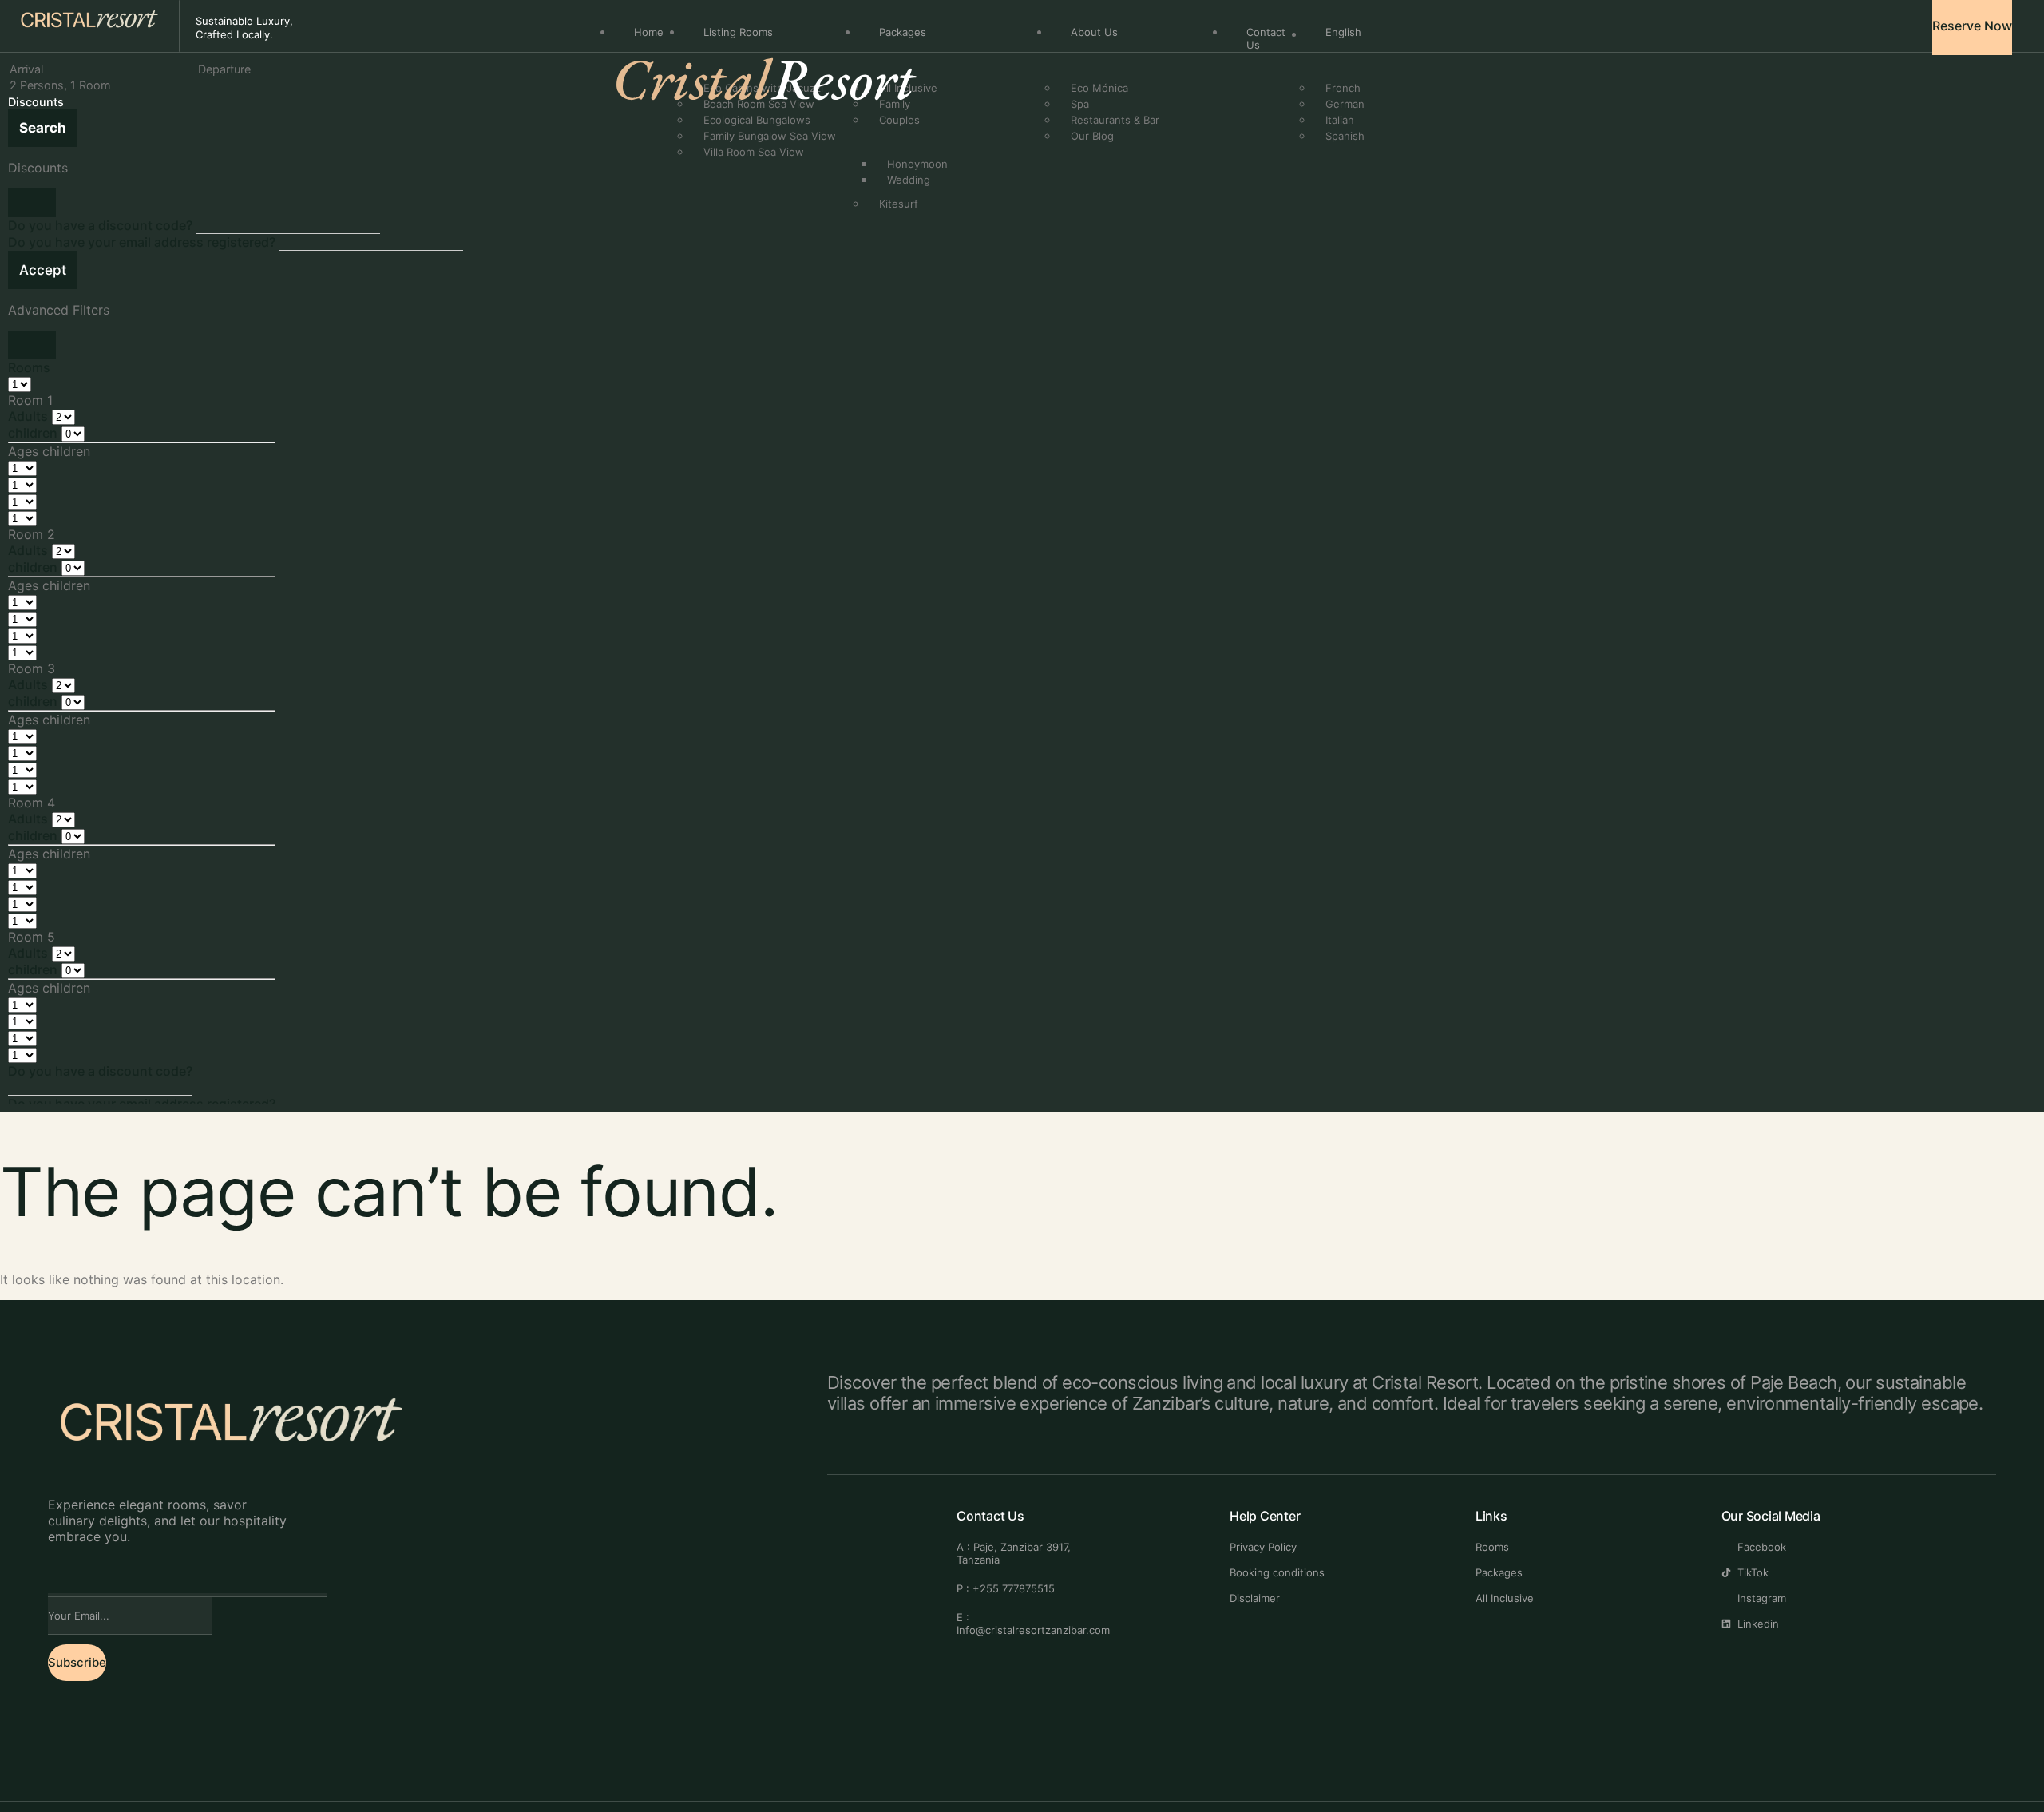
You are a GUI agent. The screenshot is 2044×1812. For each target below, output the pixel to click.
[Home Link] (775, 125)
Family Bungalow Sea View (770, 136)
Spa (1080, 104)
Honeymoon (917, 164)
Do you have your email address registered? (143, 242)
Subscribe (77, 1662)
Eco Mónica (1099, 88)
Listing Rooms (738, 32)
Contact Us (1266, 38)
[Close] (32, 203)
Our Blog (1092, 136)
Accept (43, 270)
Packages (903, 32)
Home (649, 32)
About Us (1094, 32)
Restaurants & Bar (1115, 120)
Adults (28, 416)
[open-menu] (1490, 32)
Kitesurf (899, 204)
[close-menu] (622, 148)
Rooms (29, 367)
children (33, 433)
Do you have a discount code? (102, 225)
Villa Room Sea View (754, 152)
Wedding (909, 180)
